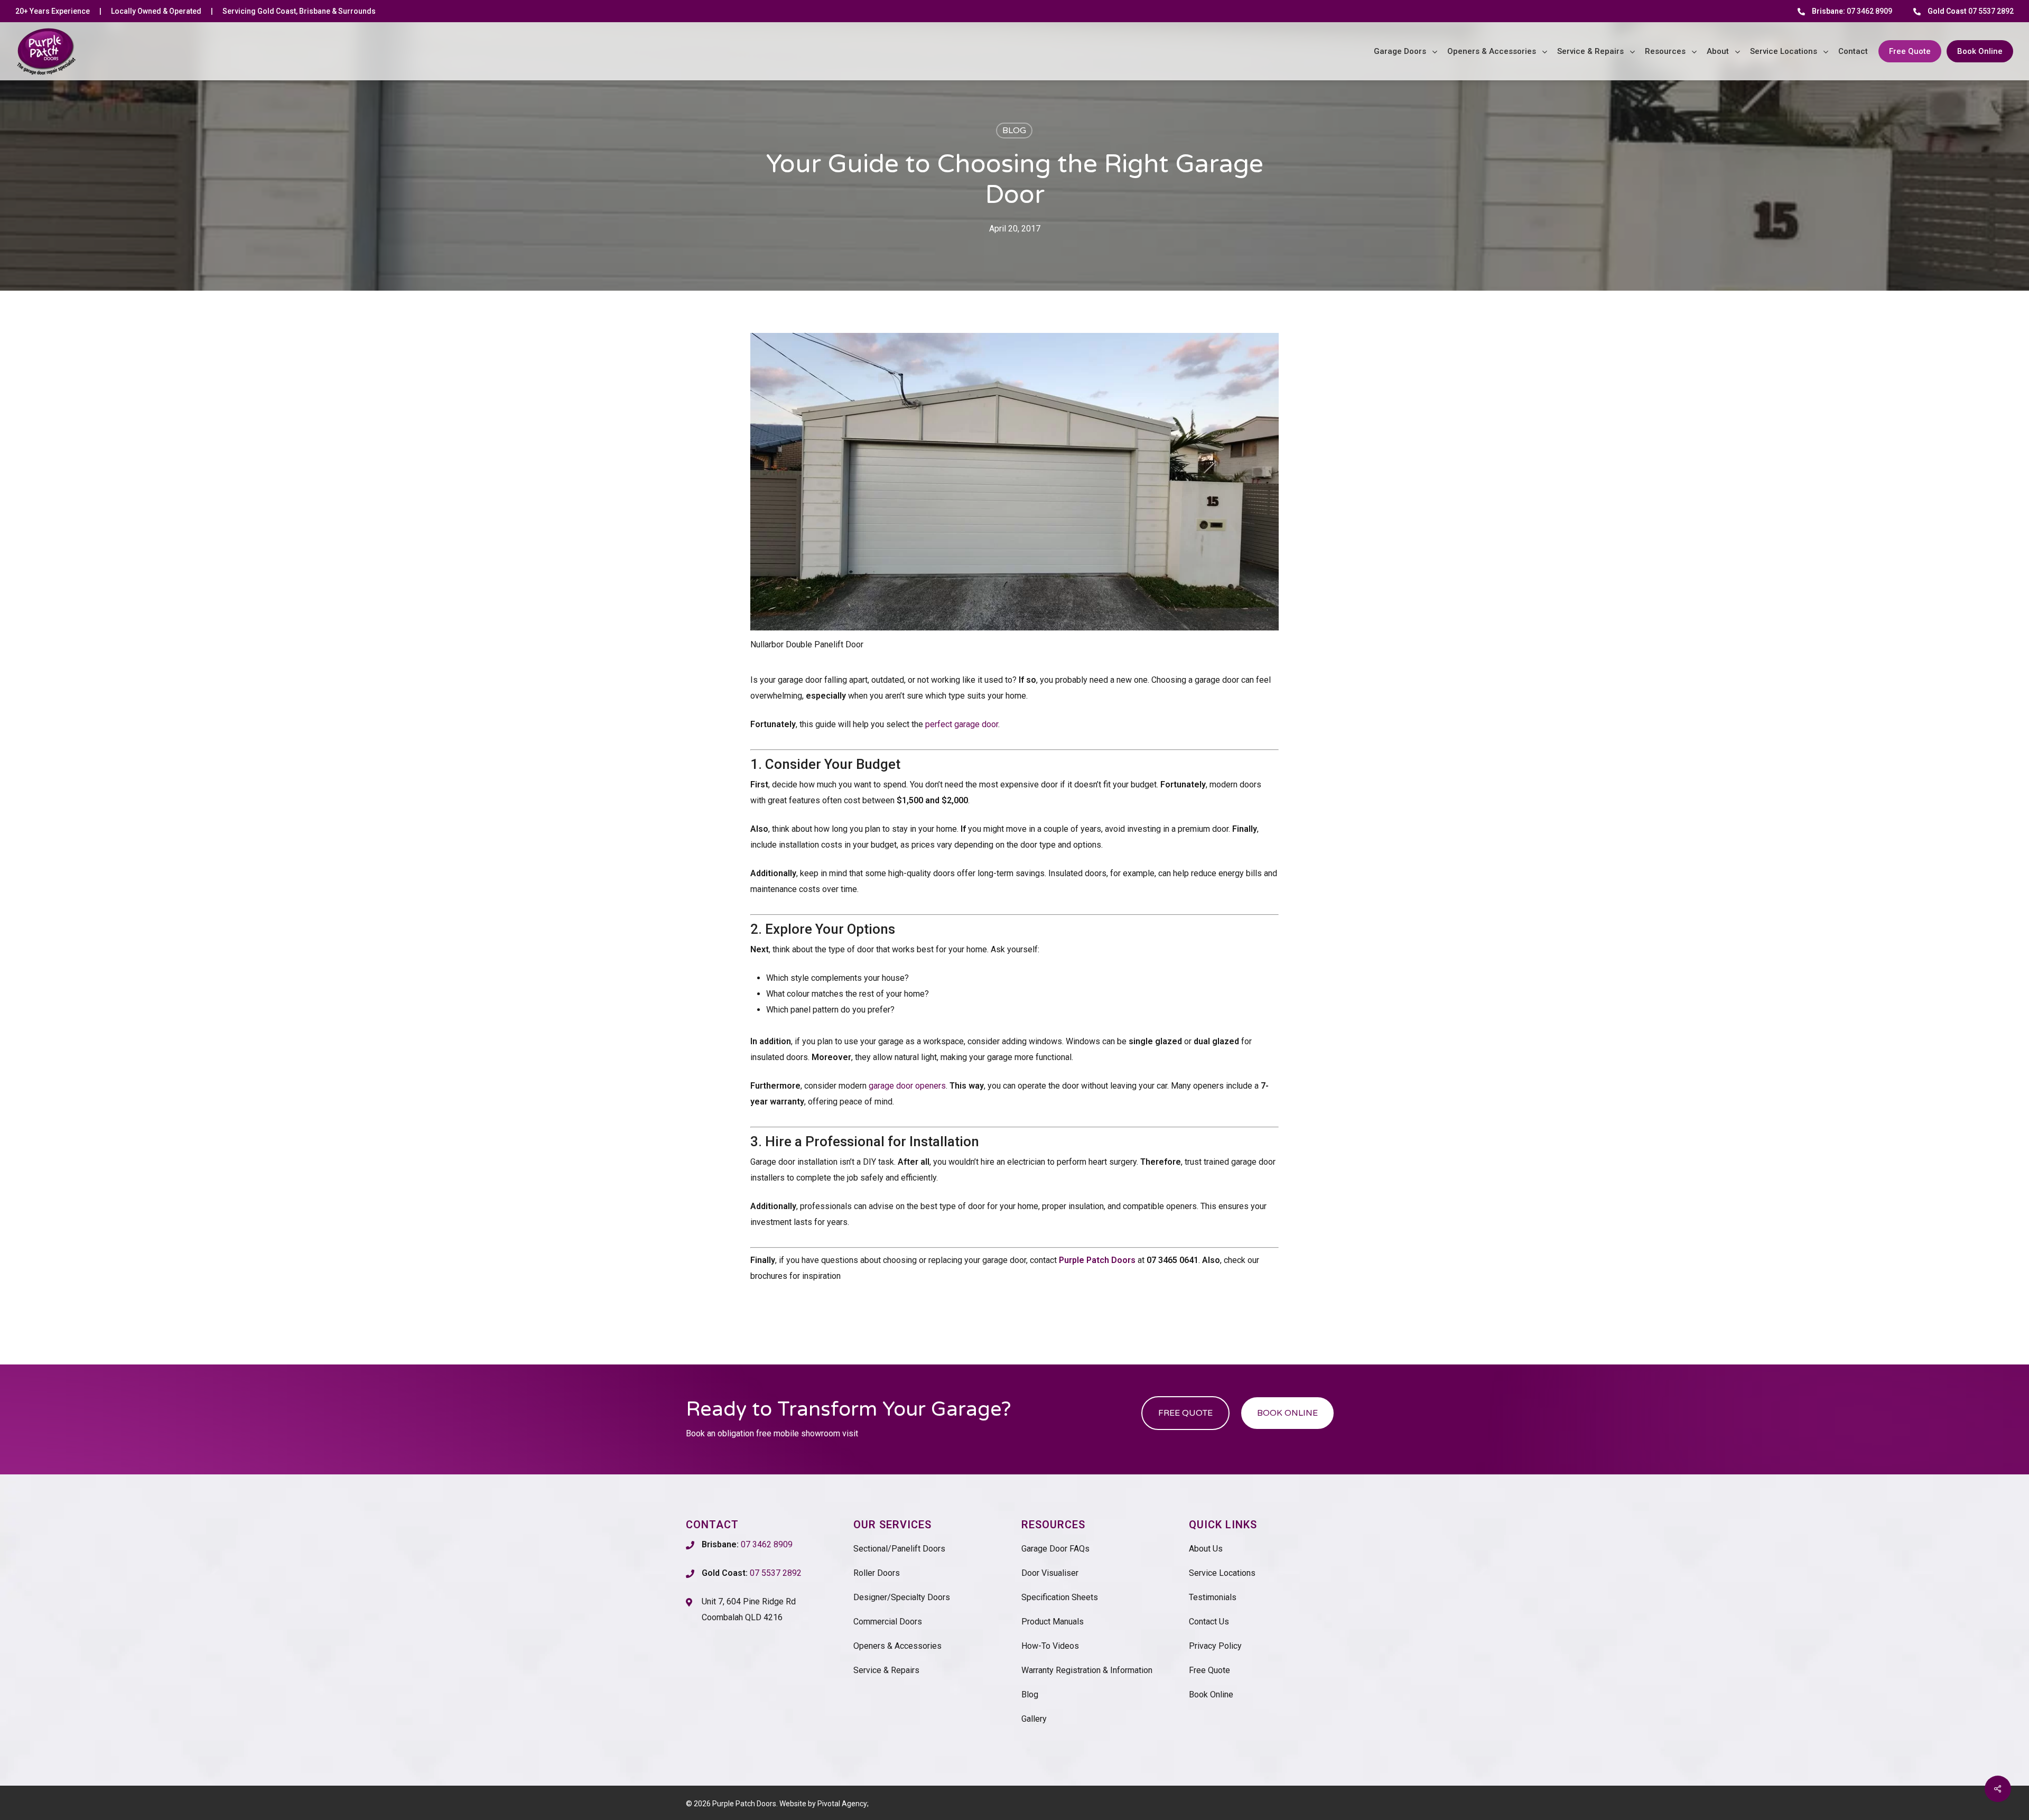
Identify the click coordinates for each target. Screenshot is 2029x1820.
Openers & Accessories (897, 1646)
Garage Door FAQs (1055, 1549)
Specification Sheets (1060, 1597)
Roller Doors (877, 1573)
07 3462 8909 (1852, 11)
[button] (1185, 1413)
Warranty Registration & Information (1087, 1670)
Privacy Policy (1215, 1646)
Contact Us (1209, 1622)
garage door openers (907, 1086)
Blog (1014, 131)
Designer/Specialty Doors (902, 1597)
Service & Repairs (886, 1670)
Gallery (1034, 1719)
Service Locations (1222, 1573)
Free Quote (1209, 1670)
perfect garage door (962, 724)
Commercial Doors (888, 1622)
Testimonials (1213, 1597)
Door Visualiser (1050, 1573)
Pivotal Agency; (843, 1804)
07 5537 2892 (1971, 11)
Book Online (1211, 1694)
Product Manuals (1053, 1622)
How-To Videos (1050, 1646)
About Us (1206, 1549)
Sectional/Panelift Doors (899, 1549)
